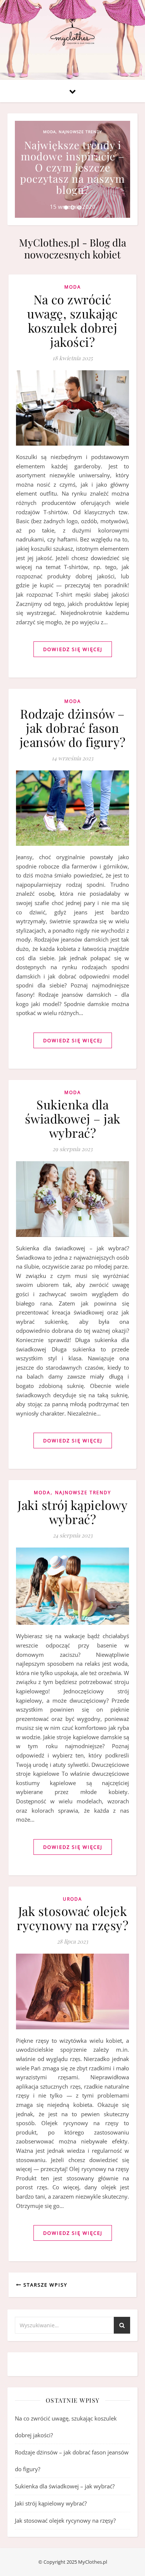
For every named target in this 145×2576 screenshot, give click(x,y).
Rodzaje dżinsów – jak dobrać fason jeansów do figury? (73, 728)
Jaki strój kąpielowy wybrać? (72, 1512)
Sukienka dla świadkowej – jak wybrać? (73, 1118)
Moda (49, 132)
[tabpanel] (72, 169)
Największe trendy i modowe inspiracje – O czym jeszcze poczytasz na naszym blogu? (72, 167)
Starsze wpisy (44, 2285)
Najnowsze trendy (80, 132)
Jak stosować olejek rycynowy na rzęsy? (72, 1918)
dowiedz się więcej (73, 649)
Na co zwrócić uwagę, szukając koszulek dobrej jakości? (72, 320)
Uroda (72, 1899)
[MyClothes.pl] (72, 35)
